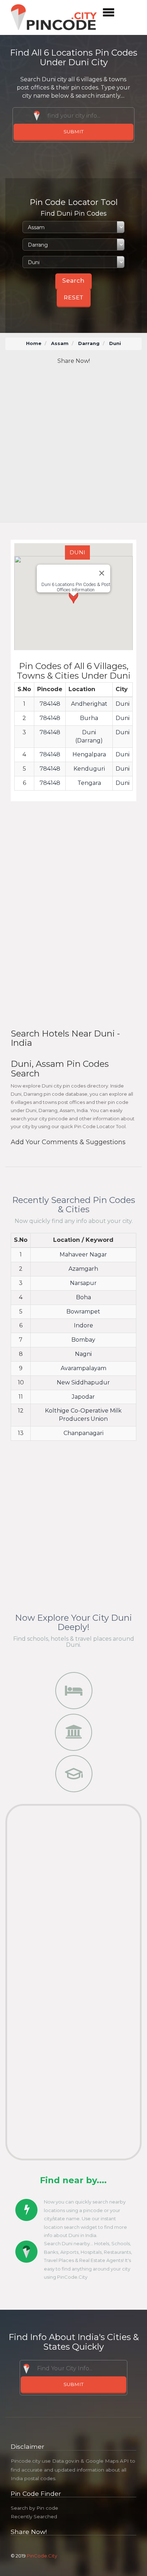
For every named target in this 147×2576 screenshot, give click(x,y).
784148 (50, 704)
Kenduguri (89, 769)
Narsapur (83, 1283)
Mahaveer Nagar (83, 1254)
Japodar (83, 1397)
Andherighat (89, 704)
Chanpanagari (83, 1433)
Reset (74, 297)
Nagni (83, 1354)
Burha (89, 718)
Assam (60, 343)
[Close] (102, 573)
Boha (83, 1297)
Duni (123, 704)
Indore (83, 1325)
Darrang (89, 343)
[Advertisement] (73, 444)
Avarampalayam (83, 1368)
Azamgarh (83, 1269)
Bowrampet (83, 1312)
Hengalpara (89, 754)
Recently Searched (34, 2516)
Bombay (83, 1340)
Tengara (89, 783)
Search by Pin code (34, 2508)
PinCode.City (42, 2556)
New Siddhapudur (83, 1382)
